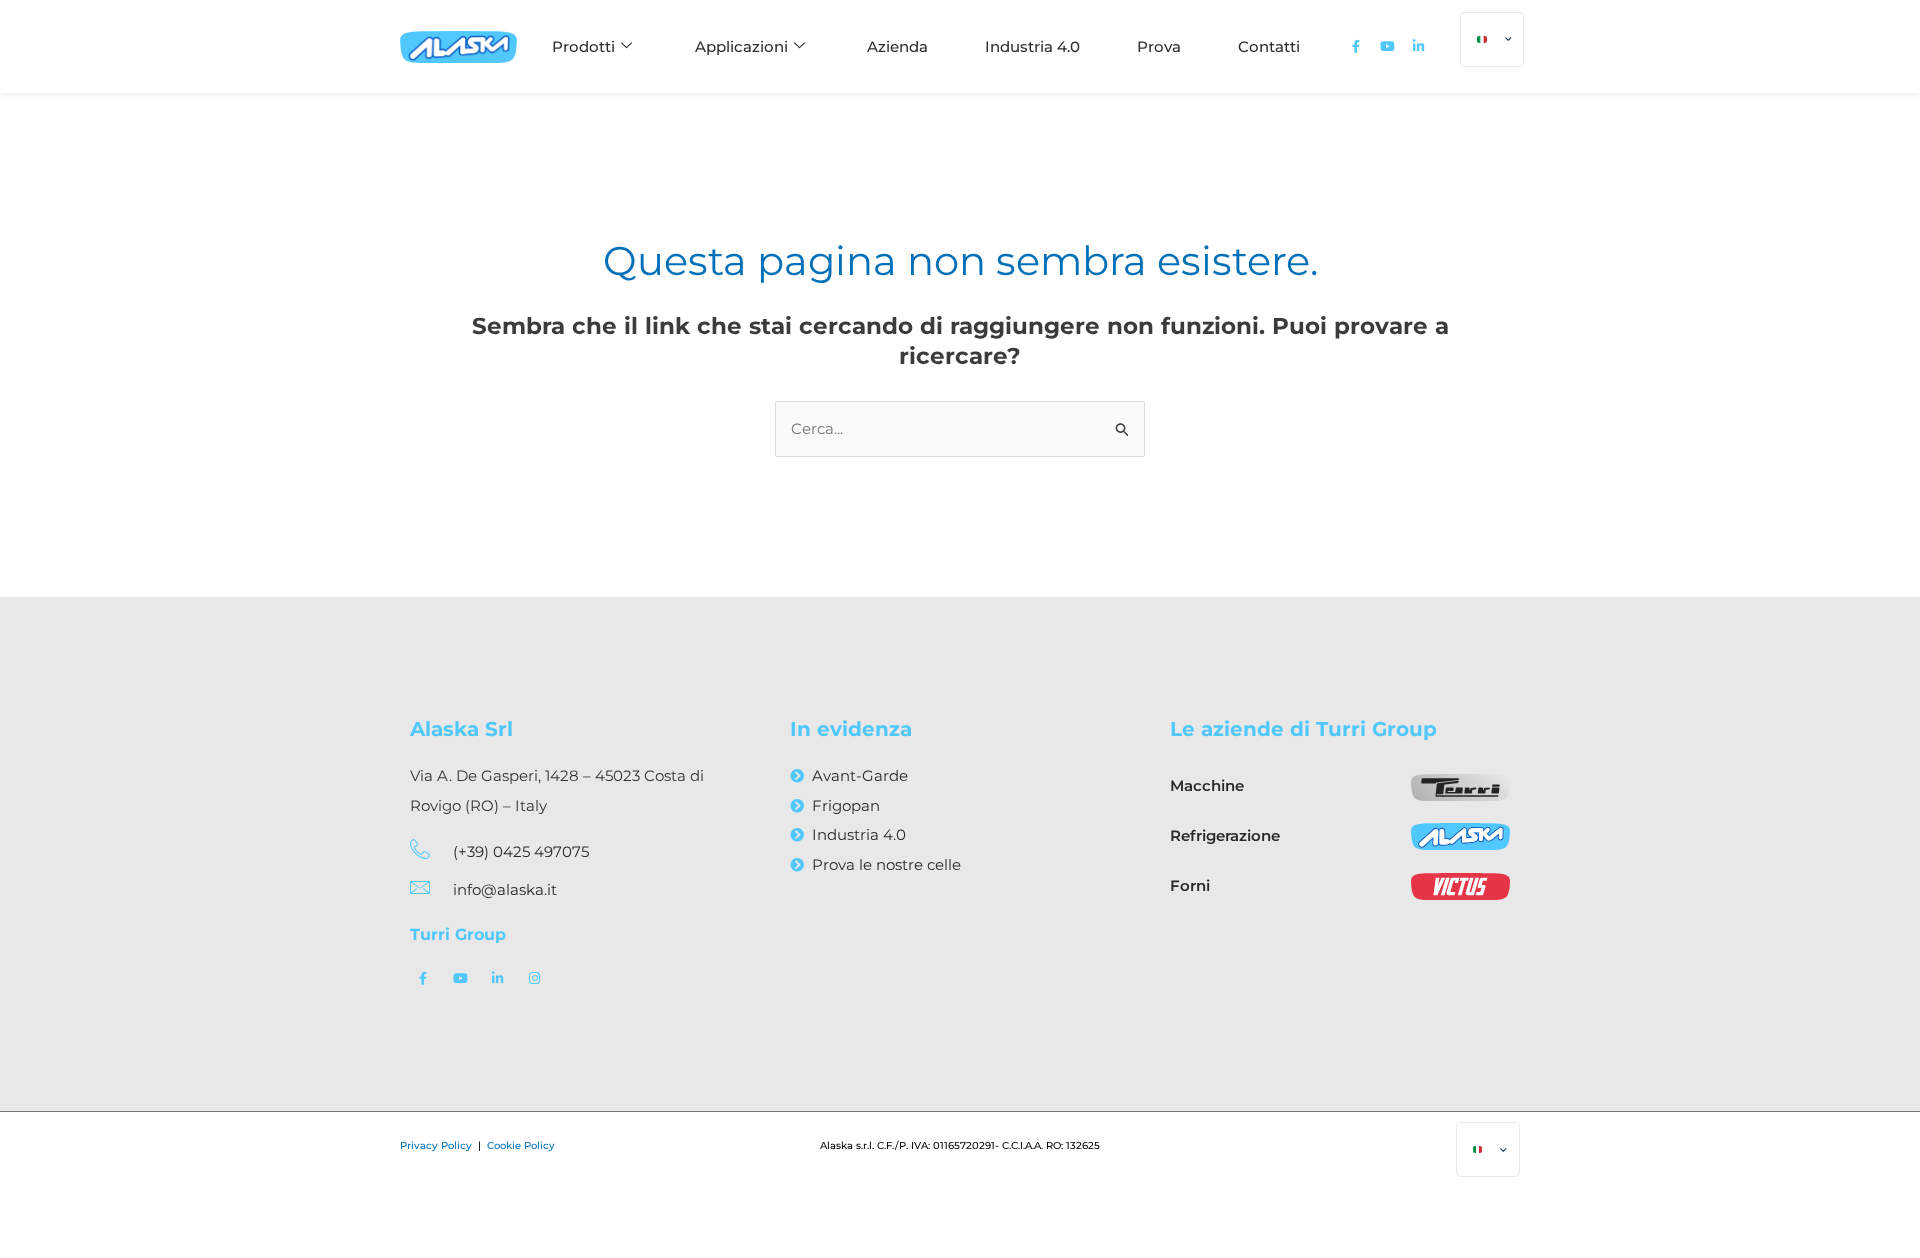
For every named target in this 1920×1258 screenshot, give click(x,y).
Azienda (897, 46)
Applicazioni (741, 46)
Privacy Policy (437, 1145)
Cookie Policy (521, 1145)
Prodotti (583, 46)
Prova (1159, 46)
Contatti (1269, 46)
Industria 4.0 (1032, 46)
